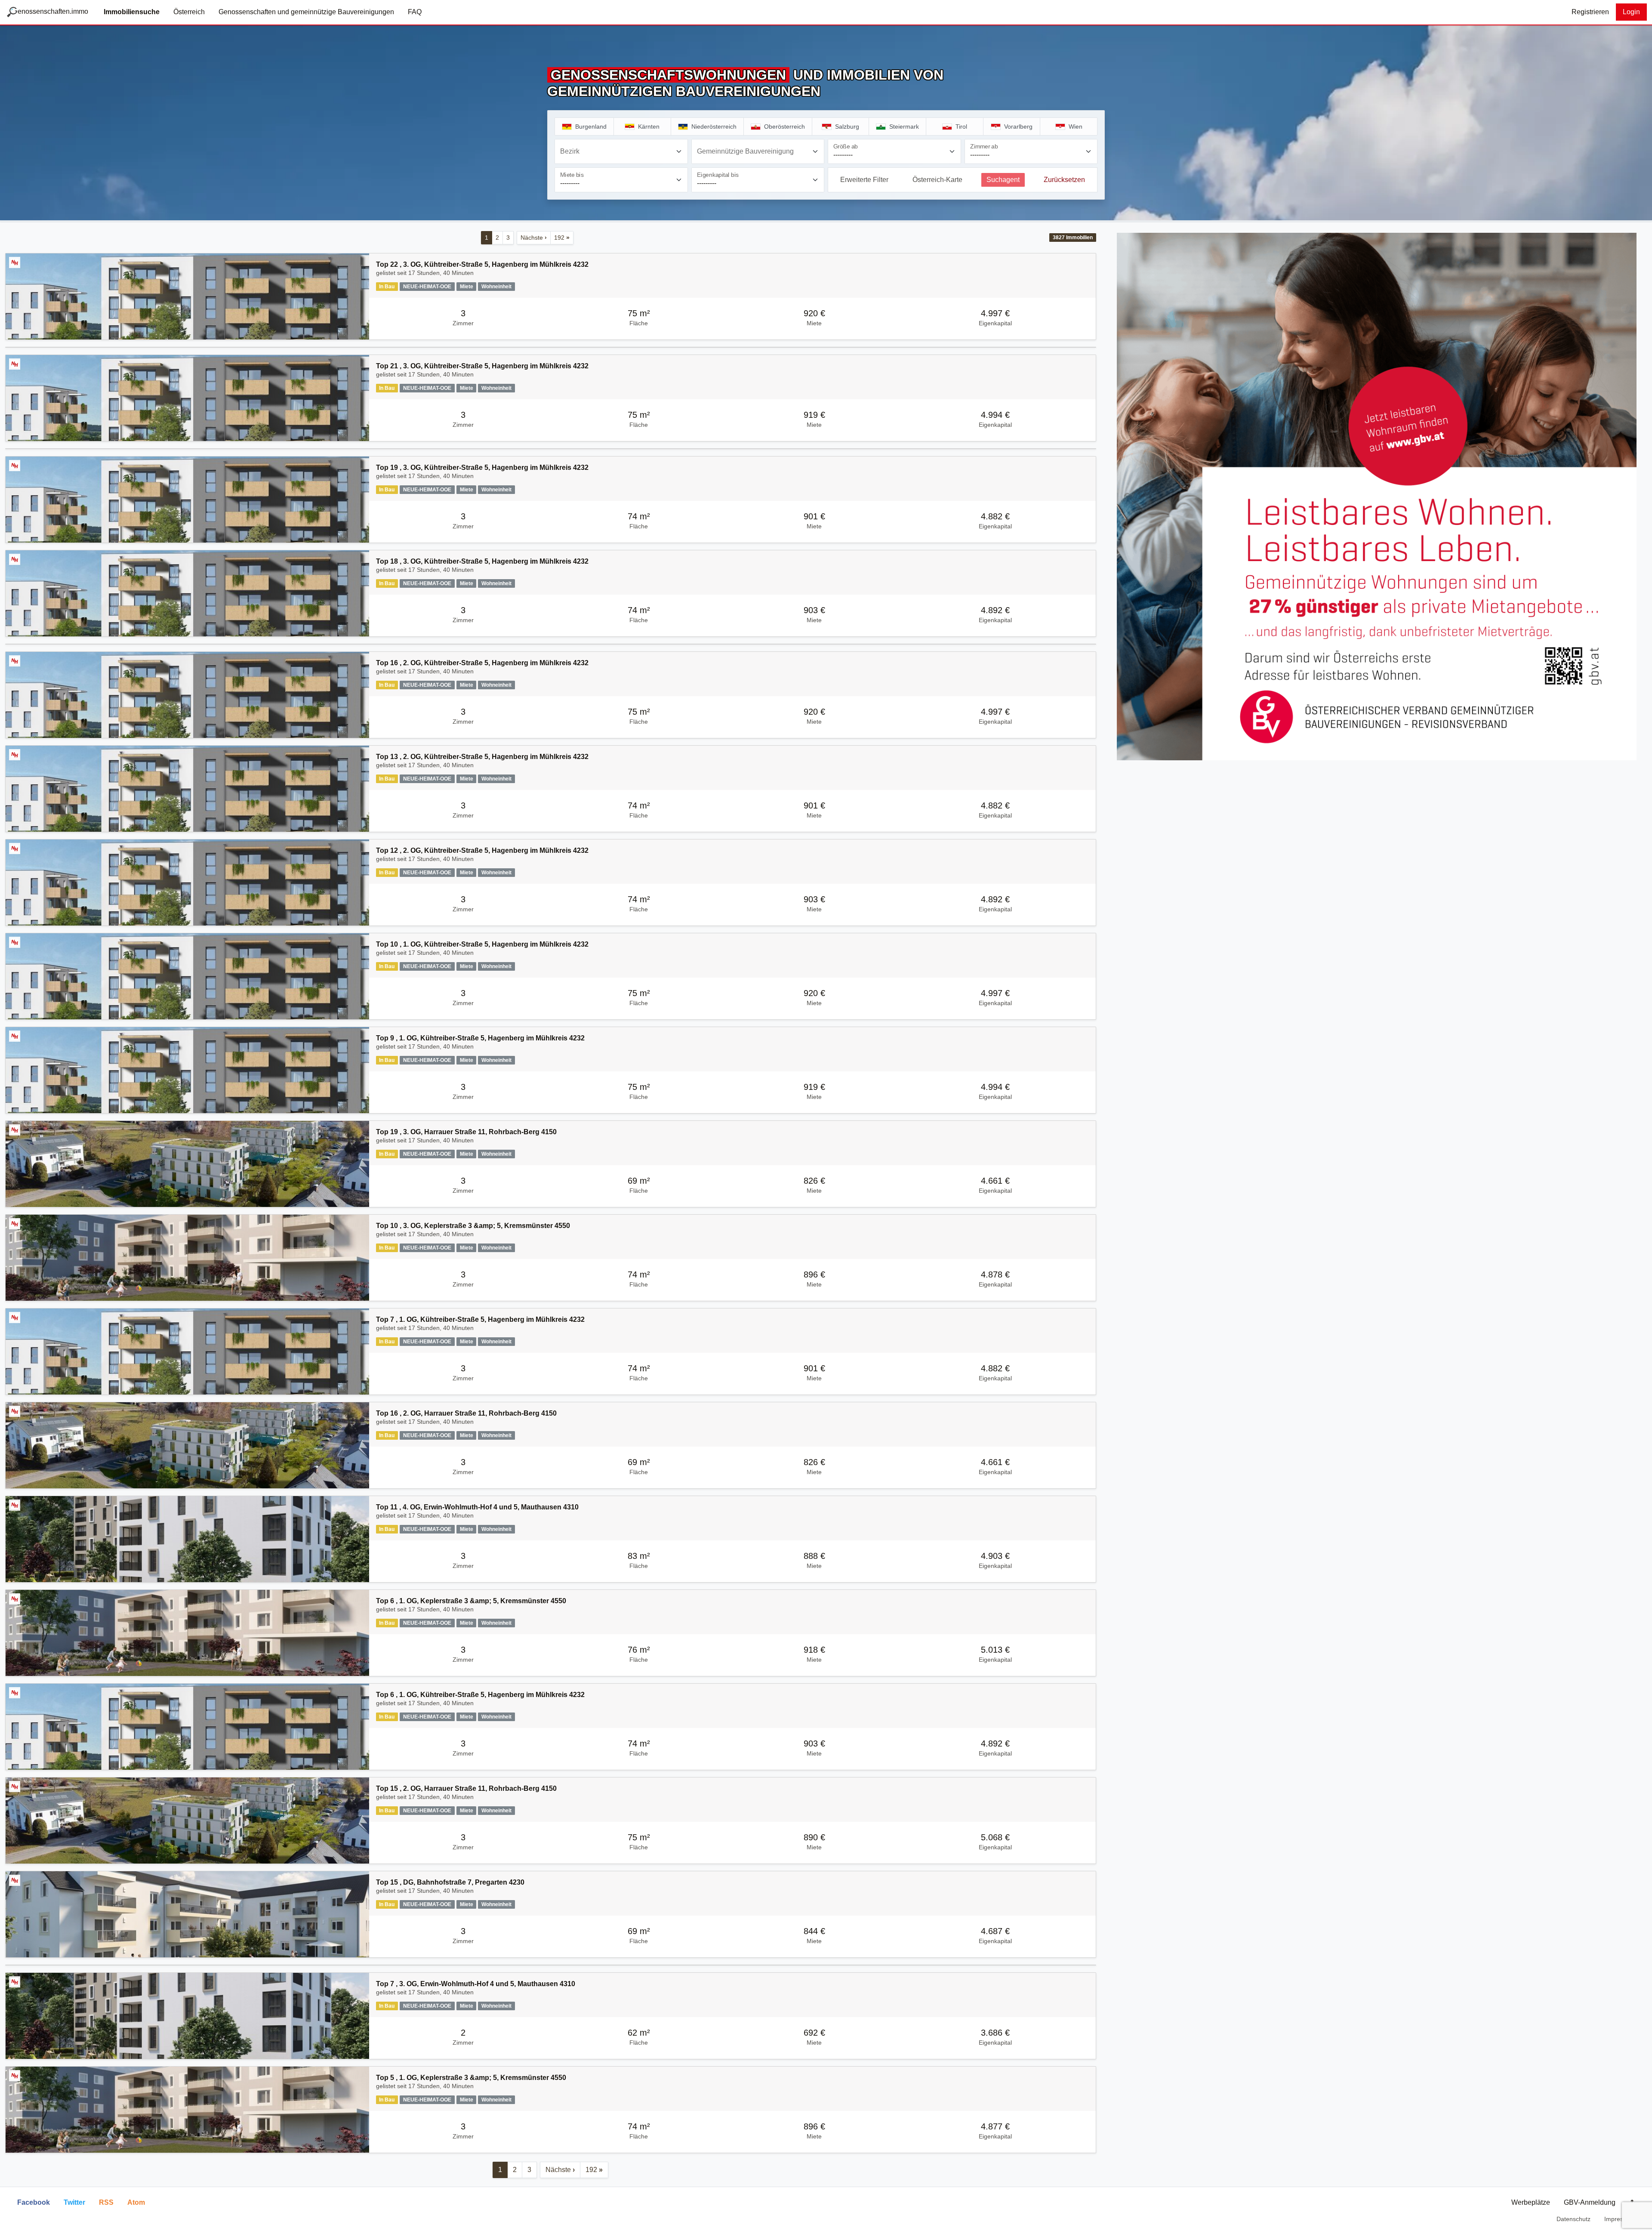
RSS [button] (106, 2202)
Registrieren (1590, 12)
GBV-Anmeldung (1590, 2202)
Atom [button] (136, 2202)
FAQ (415, 12)
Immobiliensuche (132, 12)
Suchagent (1003, 180)
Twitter (74, 2202)
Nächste (534, 238)
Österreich (189, 12)
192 (562, 238)
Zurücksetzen (1064, 180)
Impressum (1620, 2219)
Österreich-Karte (937, 180)
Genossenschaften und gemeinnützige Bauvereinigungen (306, 12)
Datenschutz (1573, 2219)
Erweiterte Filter (864, 180)
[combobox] (621, 151)
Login (1631, 12)
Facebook (34, 2202)
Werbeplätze (1531, 2202)
